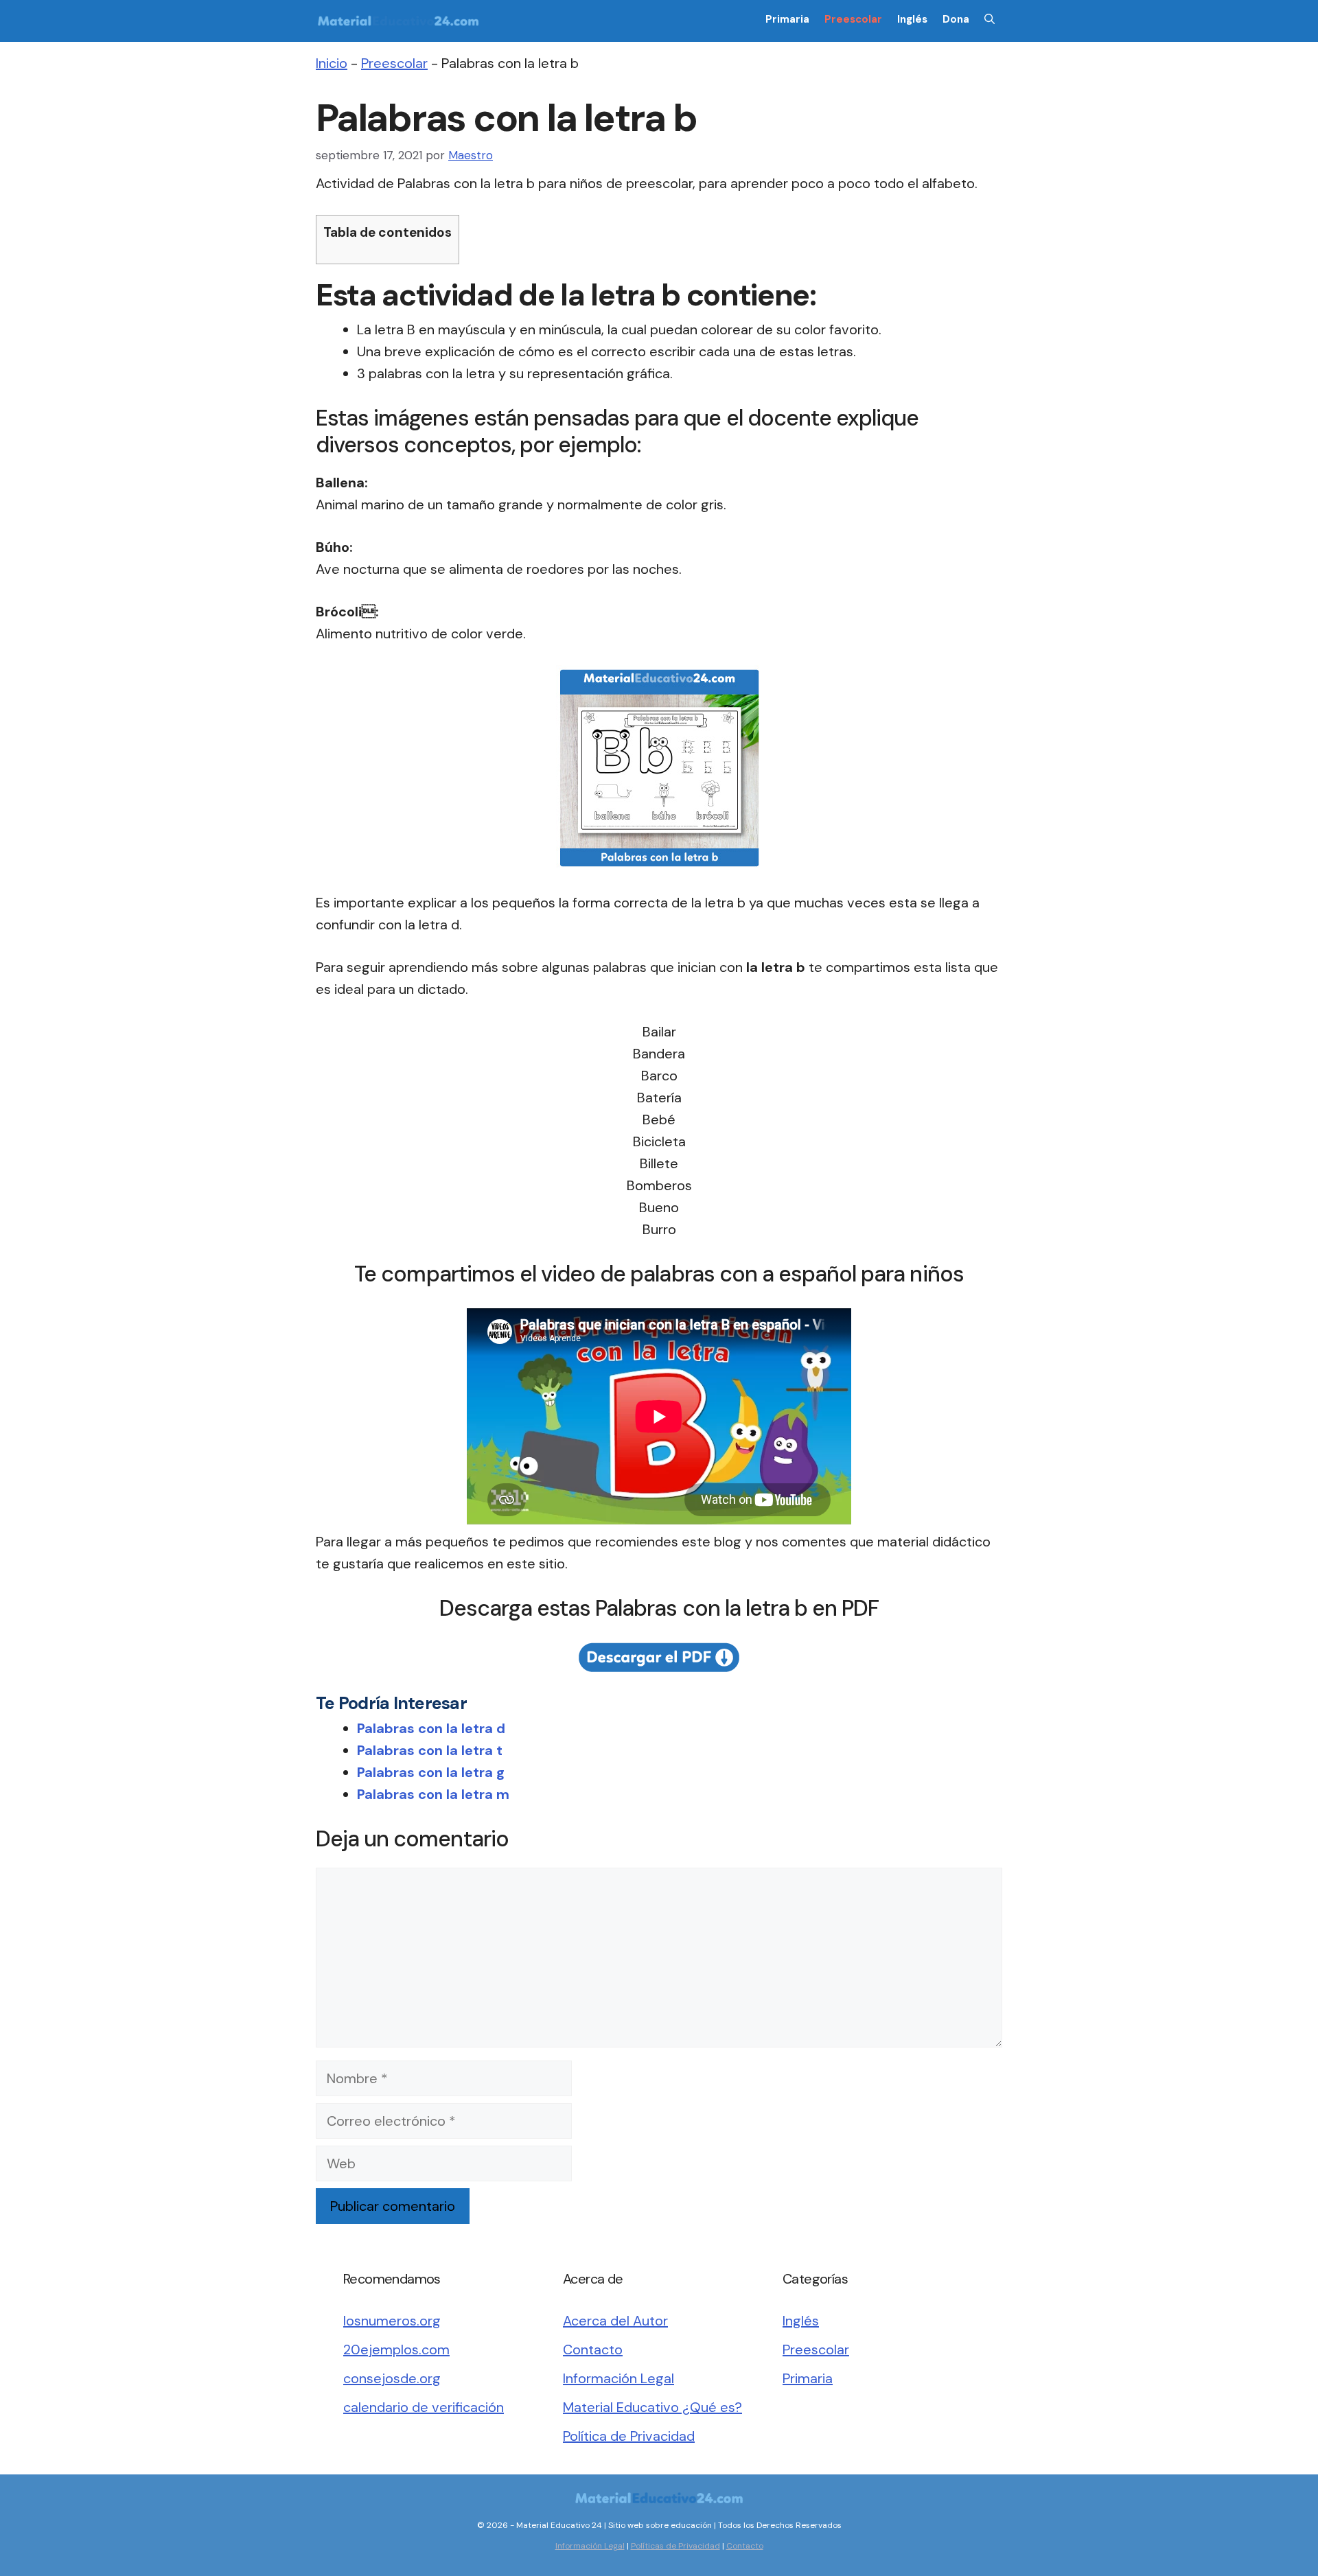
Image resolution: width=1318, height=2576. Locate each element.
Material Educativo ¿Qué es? (652, 2407)
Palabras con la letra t (430, 1750)
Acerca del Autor (615, 2321)
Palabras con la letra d (431, 1728)
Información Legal (618, 2378)
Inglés (912, 19)
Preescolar (853, 19)
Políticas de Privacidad (675, 2546)
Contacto (593, 2349)
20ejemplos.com (396, 2349)
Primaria (787, 19)
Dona (956, 19)
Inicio (332, 63)
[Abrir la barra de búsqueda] (990, 19)
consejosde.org (392, 2378)
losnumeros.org (392, 2321)
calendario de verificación (424, 2407)
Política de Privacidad (629, 2436)
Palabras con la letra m (433, 1794)
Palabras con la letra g (431, 1772)
